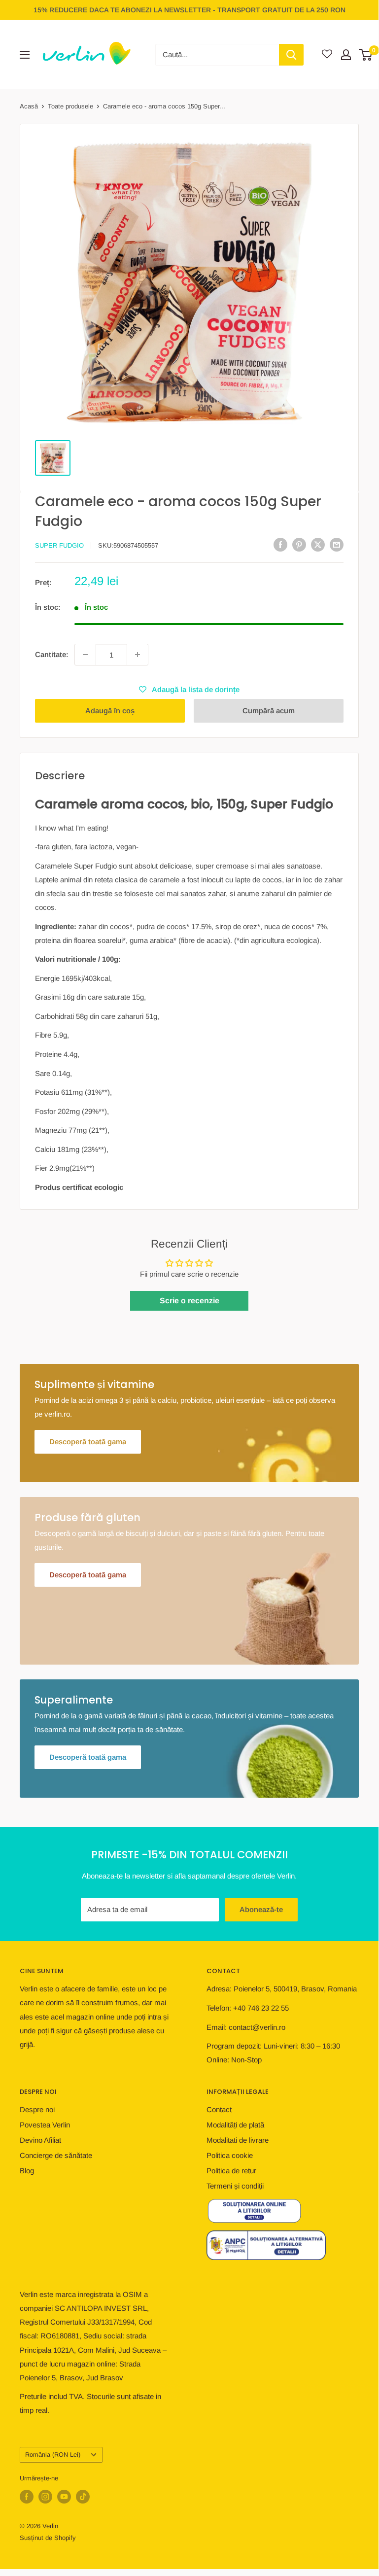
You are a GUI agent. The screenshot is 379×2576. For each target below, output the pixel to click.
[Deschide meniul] (25, 55)
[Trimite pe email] (337, 544)
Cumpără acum (269, 711)
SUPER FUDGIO (59, 545)
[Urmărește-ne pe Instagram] (45, 2497)
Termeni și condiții (235, 2186)
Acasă (29, 106)
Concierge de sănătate (56, 2155)
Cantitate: (52, 654)
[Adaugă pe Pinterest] (299, 544)
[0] (366, 55)
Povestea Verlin (45, 2125)
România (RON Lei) (53, 2454)
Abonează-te (261, 1909)
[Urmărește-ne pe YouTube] (64, 2497)
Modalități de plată (235, 2125)
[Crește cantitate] (138, 655)
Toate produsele (70, 106)
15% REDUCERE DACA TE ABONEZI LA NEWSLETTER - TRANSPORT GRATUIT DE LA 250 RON (189, 10)
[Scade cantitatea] (85, 655)
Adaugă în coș (110, 711)
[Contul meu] (346, 55)
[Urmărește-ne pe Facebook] (27, 2497)
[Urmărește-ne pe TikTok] (83, 2497)
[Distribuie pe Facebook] (280, 544)
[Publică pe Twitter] (318, 544)
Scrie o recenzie (189, 1301)
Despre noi (37, 2109)
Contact (219, 2109)
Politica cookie (230, 2155)
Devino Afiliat (40, 2140)
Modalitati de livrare (238, 2140)
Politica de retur (231, 2171)
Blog (27, 2171)
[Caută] (291, 55)
